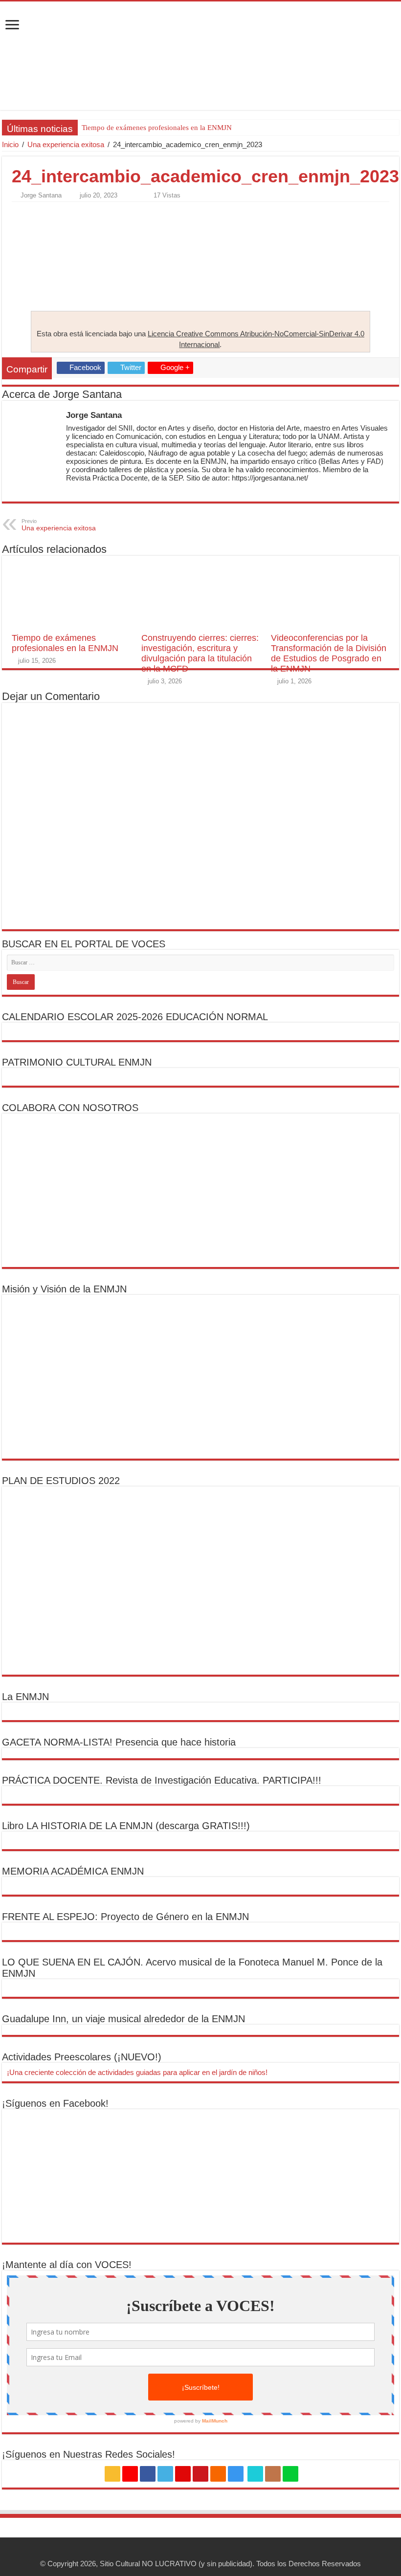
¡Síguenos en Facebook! (55, 2103)
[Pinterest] (183, 2474)
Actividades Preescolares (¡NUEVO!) (82, 2057)
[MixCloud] (290, 2474)
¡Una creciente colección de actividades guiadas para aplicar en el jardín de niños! (137, 2072)
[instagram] (236, 2474)
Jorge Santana (41, 195)
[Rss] (112, 2474)
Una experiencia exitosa (66, 144)
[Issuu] (273, 2474)
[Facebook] (148, 2474)
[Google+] (130, 2474)
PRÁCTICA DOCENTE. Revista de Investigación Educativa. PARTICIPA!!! (162, 1780)
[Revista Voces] (200, 56)
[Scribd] (255, 2474)
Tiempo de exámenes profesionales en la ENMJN (157, 128)
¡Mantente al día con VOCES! (67, 2265)
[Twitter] (165, 2474)
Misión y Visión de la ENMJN (64, 1289)
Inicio (10, 144)
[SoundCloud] (218, 2474)
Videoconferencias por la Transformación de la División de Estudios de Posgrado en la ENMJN (329, 653)
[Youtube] (200, 2474)
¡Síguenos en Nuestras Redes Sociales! (89, 2454)
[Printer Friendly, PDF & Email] (39, 213)
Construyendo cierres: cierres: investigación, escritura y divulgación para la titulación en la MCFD (200, 653)
